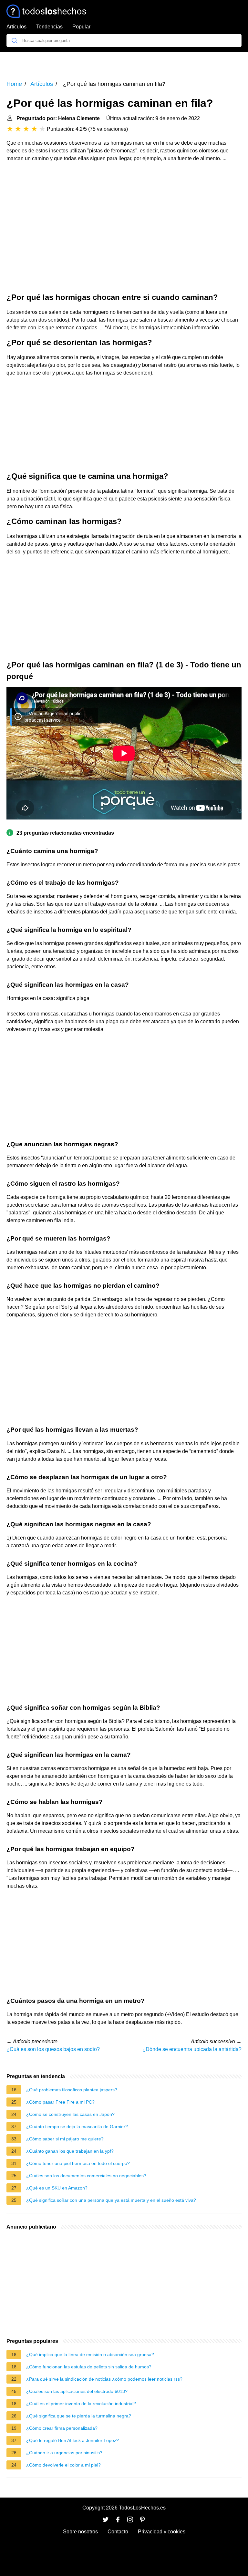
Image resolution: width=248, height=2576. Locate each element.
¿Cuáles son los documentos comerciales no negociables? (86, 2176)
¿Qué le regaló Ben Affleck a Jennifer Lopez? (72, 2440)
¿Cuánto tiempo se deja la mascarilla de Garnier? (77, 2127)
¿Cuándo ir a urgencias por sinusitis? (64, 2453)
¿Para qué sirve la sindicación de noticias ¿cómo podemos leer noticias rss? (104, 2379)
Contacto (118, 2532)
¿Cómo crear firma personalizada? (62, 2428)
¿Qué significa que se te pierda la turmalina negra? (79, 2416)
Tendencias (49, 27)
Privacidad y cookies (162, 2532)
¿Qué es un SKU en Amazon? (57, 2188)
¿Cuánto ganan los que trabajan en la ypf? (70, 2151)
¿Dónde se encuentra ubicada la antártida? (192, 2049)
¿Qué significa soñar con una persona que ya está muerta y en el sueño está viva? (111, 2200)
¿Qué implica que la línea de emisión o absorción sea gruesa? (90, 2354)
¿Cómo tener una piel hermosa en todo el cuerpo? (78, 2163)
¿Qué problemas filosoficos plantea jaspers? (72, 2090)
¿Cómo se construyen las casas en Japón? (70, 2114)
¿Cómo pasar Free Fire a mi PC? (60, 2102)
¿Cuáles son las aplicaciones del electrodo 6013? (77, 2391)
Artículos (16, 27)
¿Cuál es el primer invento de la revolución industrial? (81, 2404)
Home (14, 84)
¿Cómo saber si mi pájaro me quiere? (65, 2139)
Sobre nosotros (80, 2532)
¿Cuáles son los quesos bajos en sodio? (53, 2049)
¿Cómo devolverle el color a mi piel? (63, 2465)
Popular (81, 27)
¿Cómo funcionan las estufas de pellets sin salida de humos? (89, 2367)
